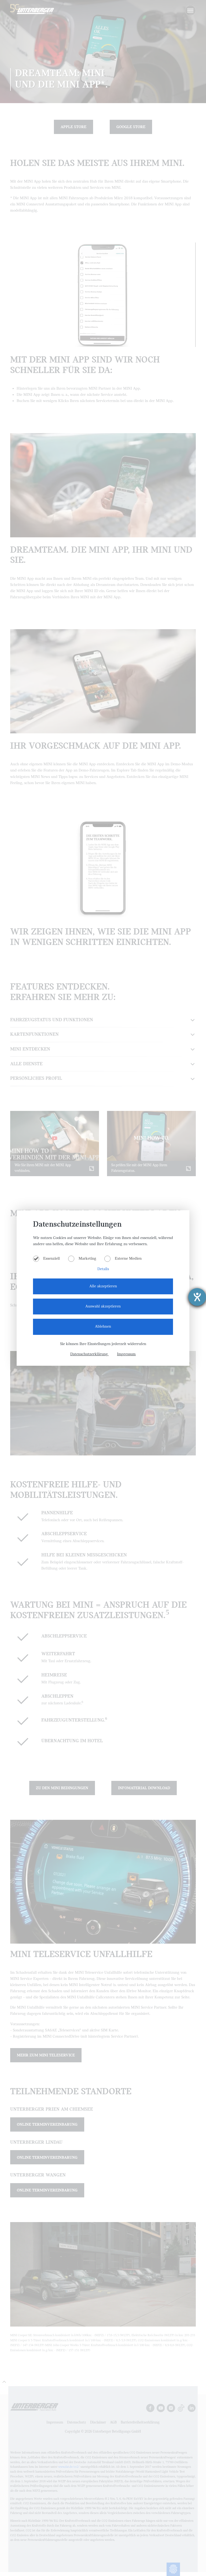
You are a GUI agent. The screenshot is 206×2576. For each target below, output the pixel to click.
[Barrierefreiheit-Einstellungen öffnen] (197, 1297)
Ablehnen (103, 1327)
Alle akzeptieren (103, 1286)
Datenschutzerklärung (90, 1354)
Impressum (126, 1354)
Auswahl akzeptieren (103, 1306)
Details (103, 1269)
